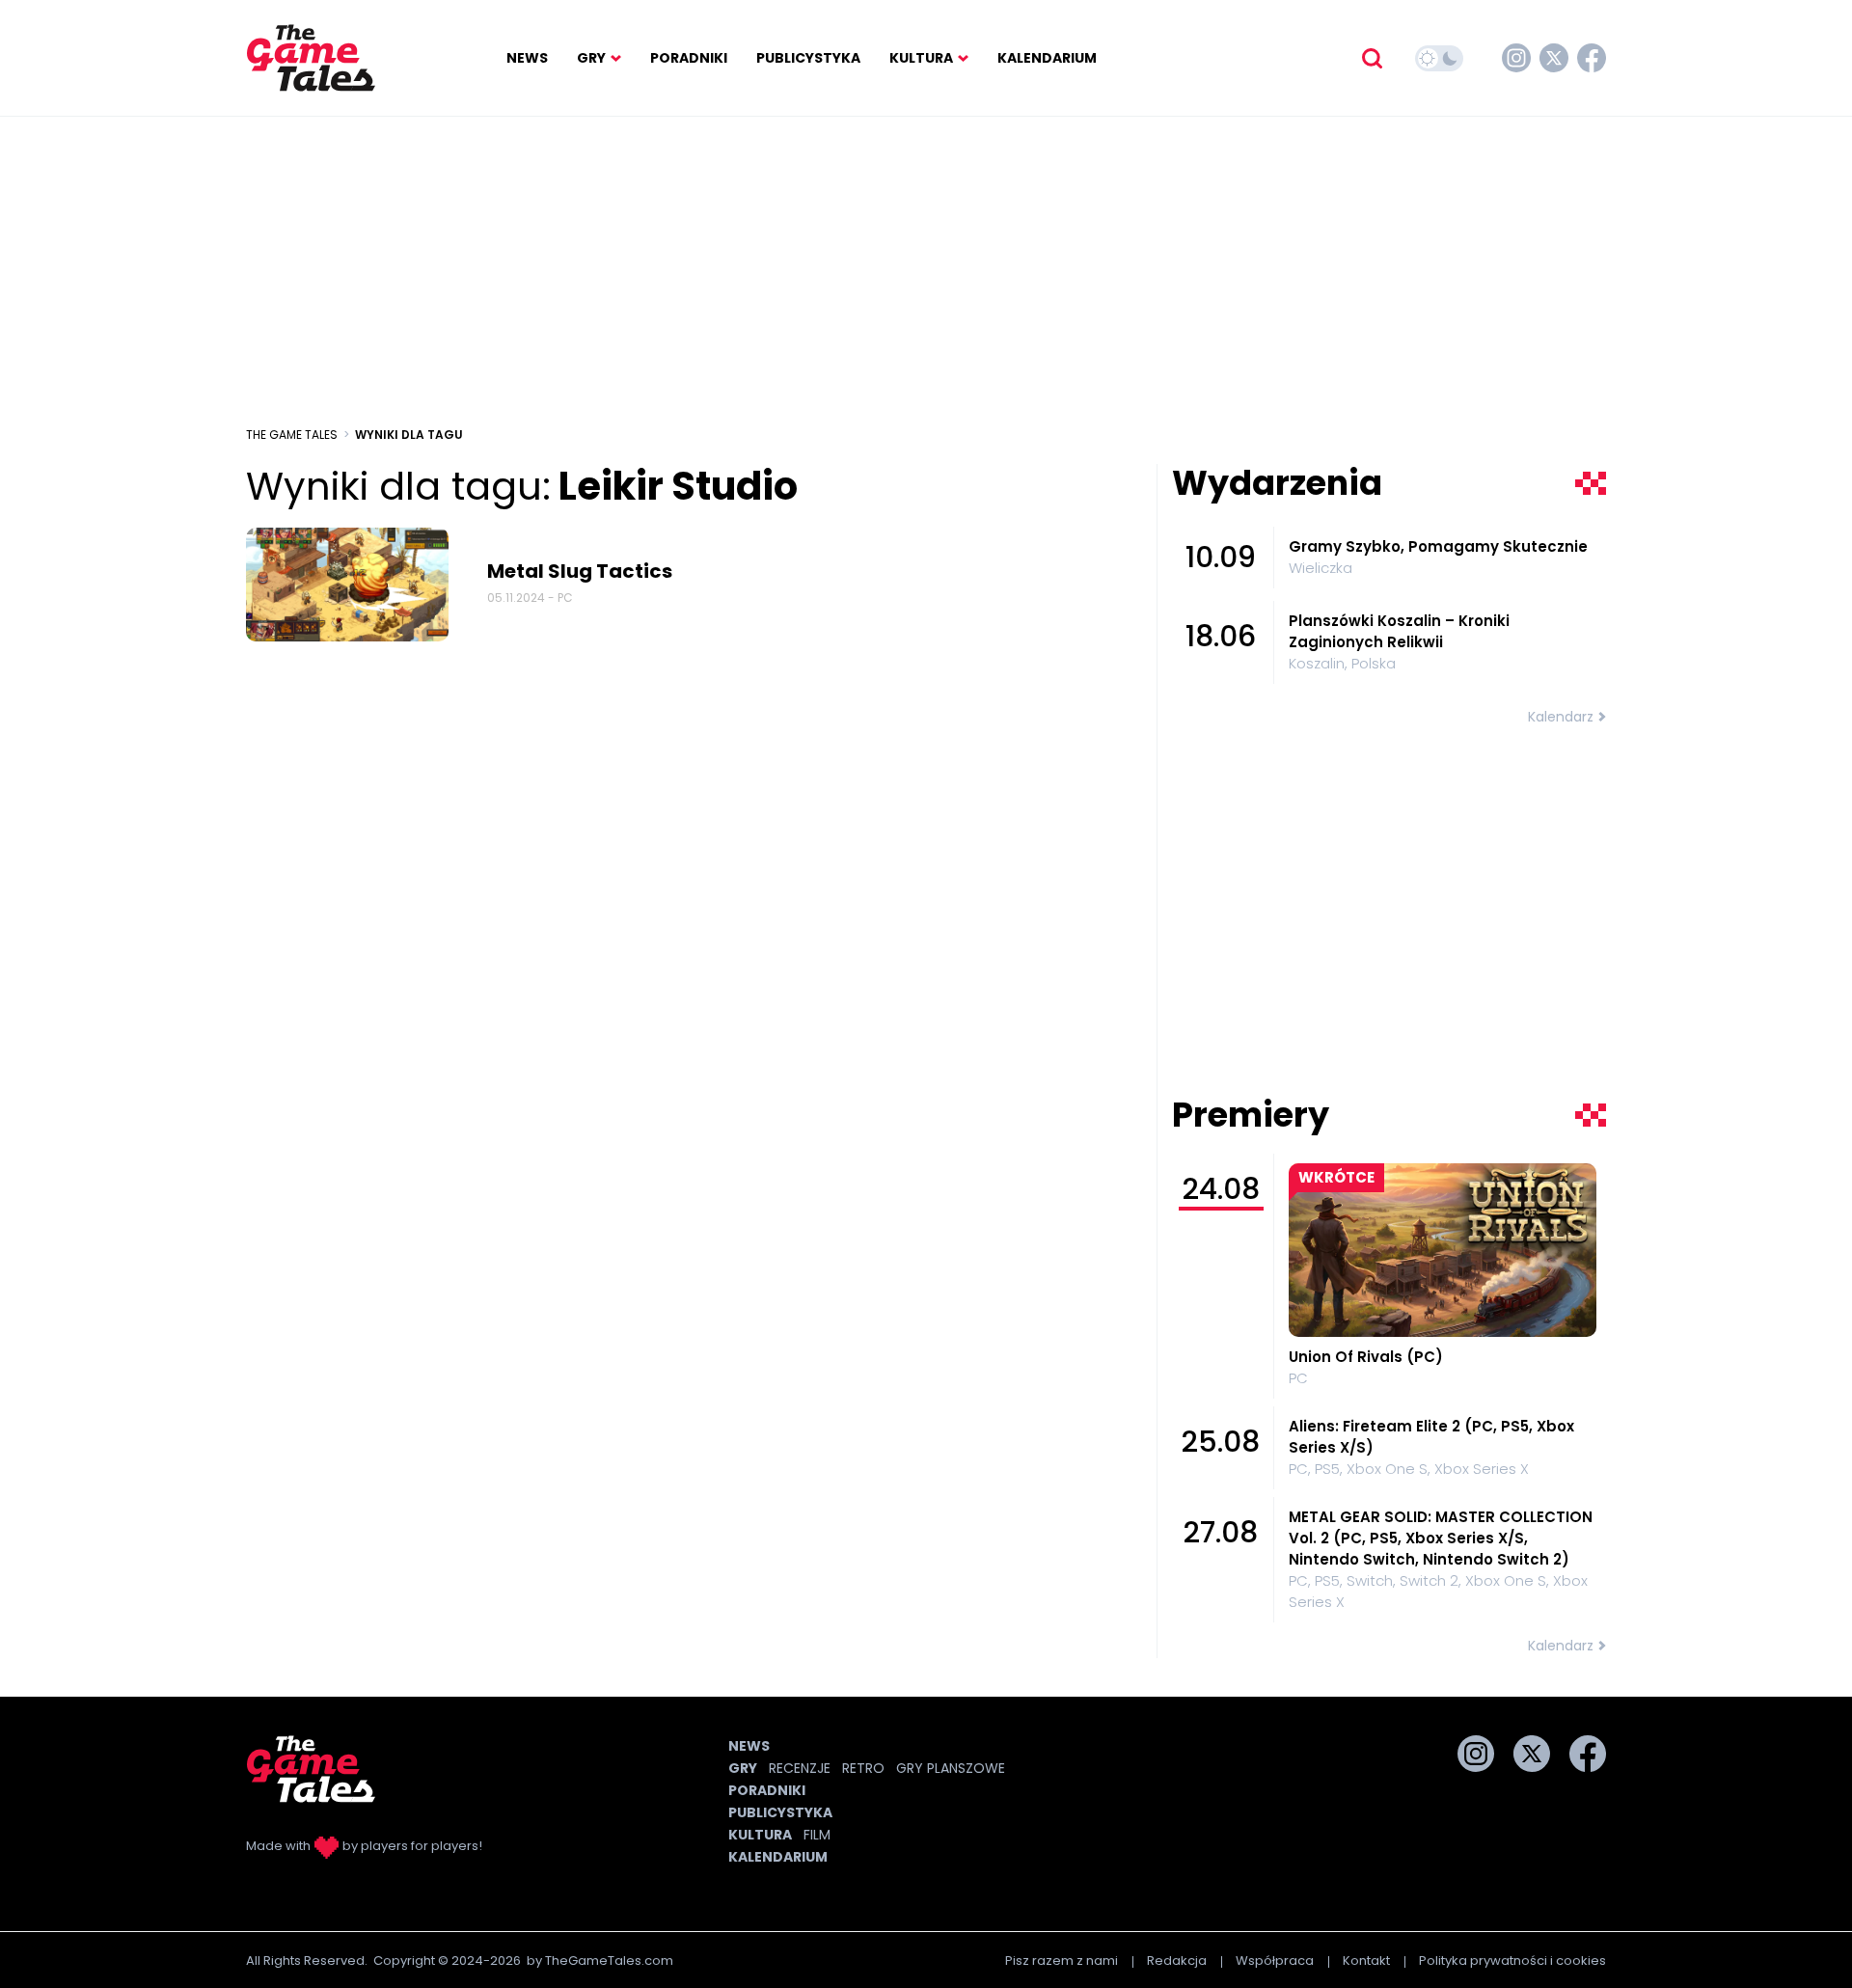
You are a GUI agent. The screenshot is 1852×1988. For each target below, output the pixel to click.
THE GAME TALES (292, 435)
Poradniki (689, 58)
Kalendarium (1047, 58)
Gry (591, 58)
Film (817, 1835)
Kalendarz (1561, 717)
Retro (863, 1768)
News (527, 58)
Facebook (1592, 58)
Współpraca (1275, 1961)
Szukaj (1372, 58)
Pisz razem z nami (1062, 1961)
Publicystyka (808, 58)
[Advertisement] (926, 271)
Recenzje (800, 1768)
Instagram (1516, 58)
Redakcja (1177, 1961)
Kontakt (1366, 1961)
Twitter (1554, 58)
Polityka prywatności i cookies (1512, 1961)
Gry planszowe (951, 1768)
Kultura (921, 58)
